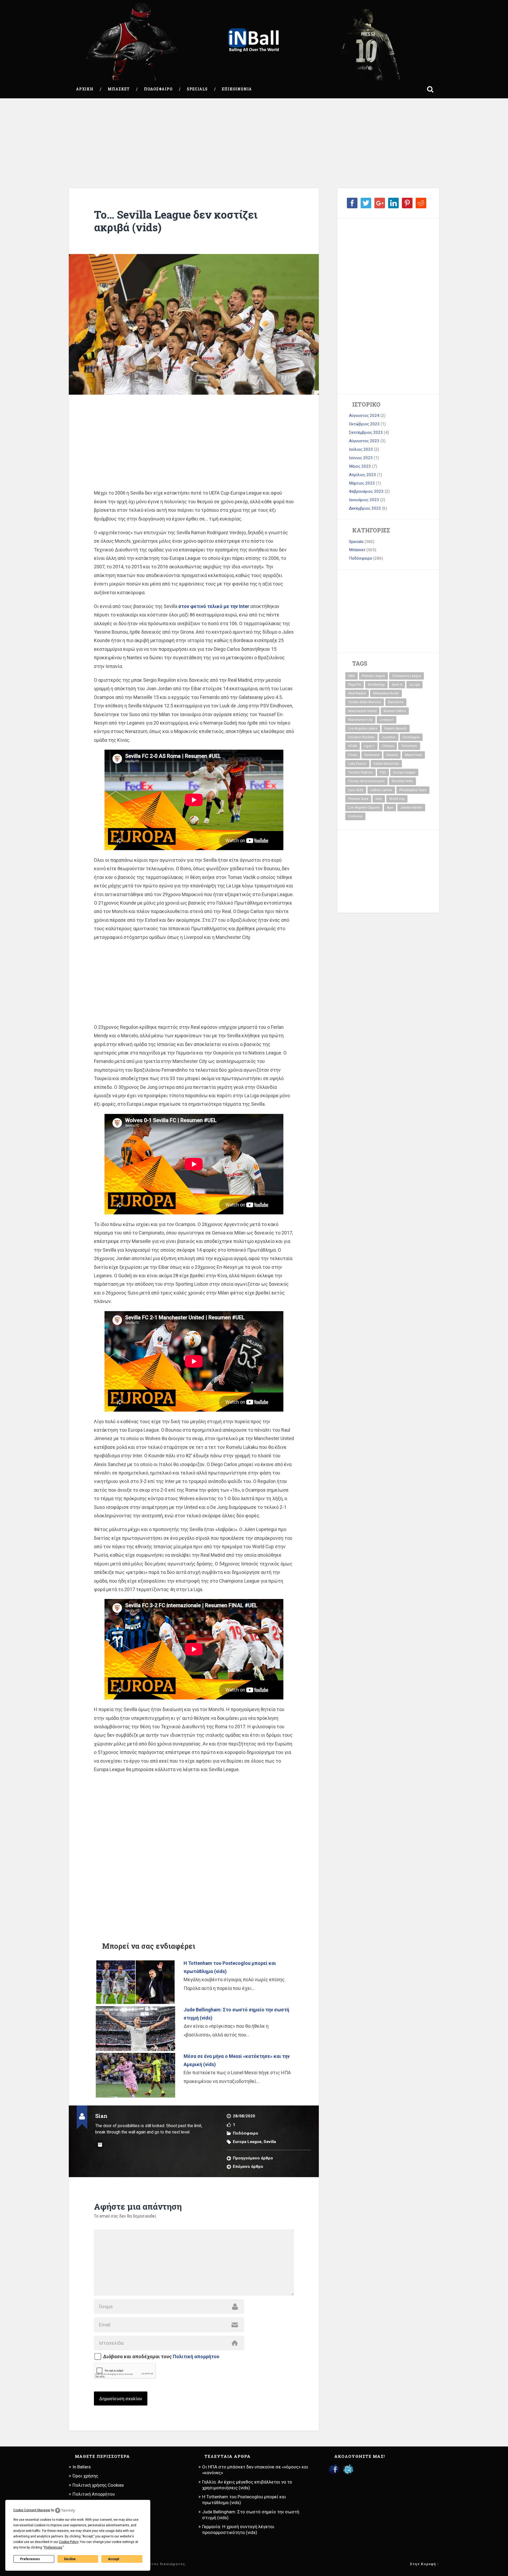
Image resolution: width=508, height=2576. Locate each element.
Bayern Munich (396, 729)
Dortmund (372, 755)
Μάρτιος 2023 (362, 483)
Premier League (373, 676)
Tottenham (409, 746)
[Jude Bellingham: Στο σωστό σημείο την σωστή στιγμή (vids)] (135, 2029)
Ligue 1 (369, 746)
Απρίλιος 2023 (362, 475)
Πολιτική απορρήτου (196, 2356)
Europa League (247, 2142)
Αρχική (85, 89)
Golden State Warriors (365, 702)
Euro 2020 (356, 790)
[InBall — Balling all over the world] (254, 40)
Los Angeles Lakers (363, 729)
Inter (379, 799)
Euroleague (411, 737)
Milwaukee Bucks (386, 693)
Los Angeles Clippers (364, 808)
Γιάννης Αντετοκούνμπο (366, 781)
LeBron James (381, 790)
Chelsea (388, 746)
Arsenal (392, 755)
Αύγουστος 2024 (364, 416)
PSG (383, 772)
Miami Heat (413, 755)
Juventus (389, 737)
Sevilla (270, 2142)
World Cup (397, 799)
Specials (197, 89)
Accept (114, 2559)
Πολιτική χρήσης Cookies (98, 2485)
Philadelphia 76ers (413, 790)
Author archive (100, 2145)
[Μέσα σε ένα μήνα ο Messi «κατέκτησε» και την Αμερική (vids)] (135, 2075)
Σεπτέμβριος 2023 (366, 432)
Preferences (30, 2559)
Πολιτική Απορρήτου (94, 2494)
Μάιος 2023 (360, 466)
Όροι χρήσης (85, 2476)
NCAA (353, 746)
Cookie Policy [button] (69, 2542)
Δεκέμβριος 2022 (365, 508)
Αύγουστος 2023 (364, 441)
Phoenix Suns (358, 799)
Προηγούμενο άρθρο (253, 2158)
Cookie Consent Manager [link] (32, 2510)
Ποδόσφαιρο (158, 89)
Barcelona (396, 702)
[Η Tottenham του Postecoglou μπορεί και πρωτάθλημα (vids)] (135, 1982)
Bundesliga (376, 685)
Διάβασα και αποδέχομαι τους (161, 2357)
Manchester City (360, 720)
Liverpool (387, 720)
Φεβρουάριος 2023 (366, 491)
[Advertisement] (254, 143)
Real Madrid (357, 693)
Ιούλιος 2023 (361, 449)
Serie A (397, 685)
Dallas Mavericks (386, 764)
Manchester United (362, 711)
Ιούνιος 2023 (361, 458)
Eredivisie (355, 816)
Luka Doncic (357, 764)
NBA (351, 676)
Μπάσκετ (119, 89)
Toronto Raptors (360, 772)
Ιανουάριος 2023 (364, 500)
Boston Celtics (395, 711)
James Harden (411, 808)
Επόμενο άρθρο (248, 2167)
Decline (70, 2559)
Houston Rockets (361, 737)
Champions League (407, 676)
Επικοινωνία (237, 89)
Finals (353, 755)
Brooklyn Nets (402, 781)
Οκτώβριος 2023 (364, 424)
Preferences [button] (53, 2547)
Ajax (390, 808)
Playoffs (355, 685)
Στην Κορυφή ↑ (425, 2564)
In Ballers (82, 2467)
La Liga (414, 685)
